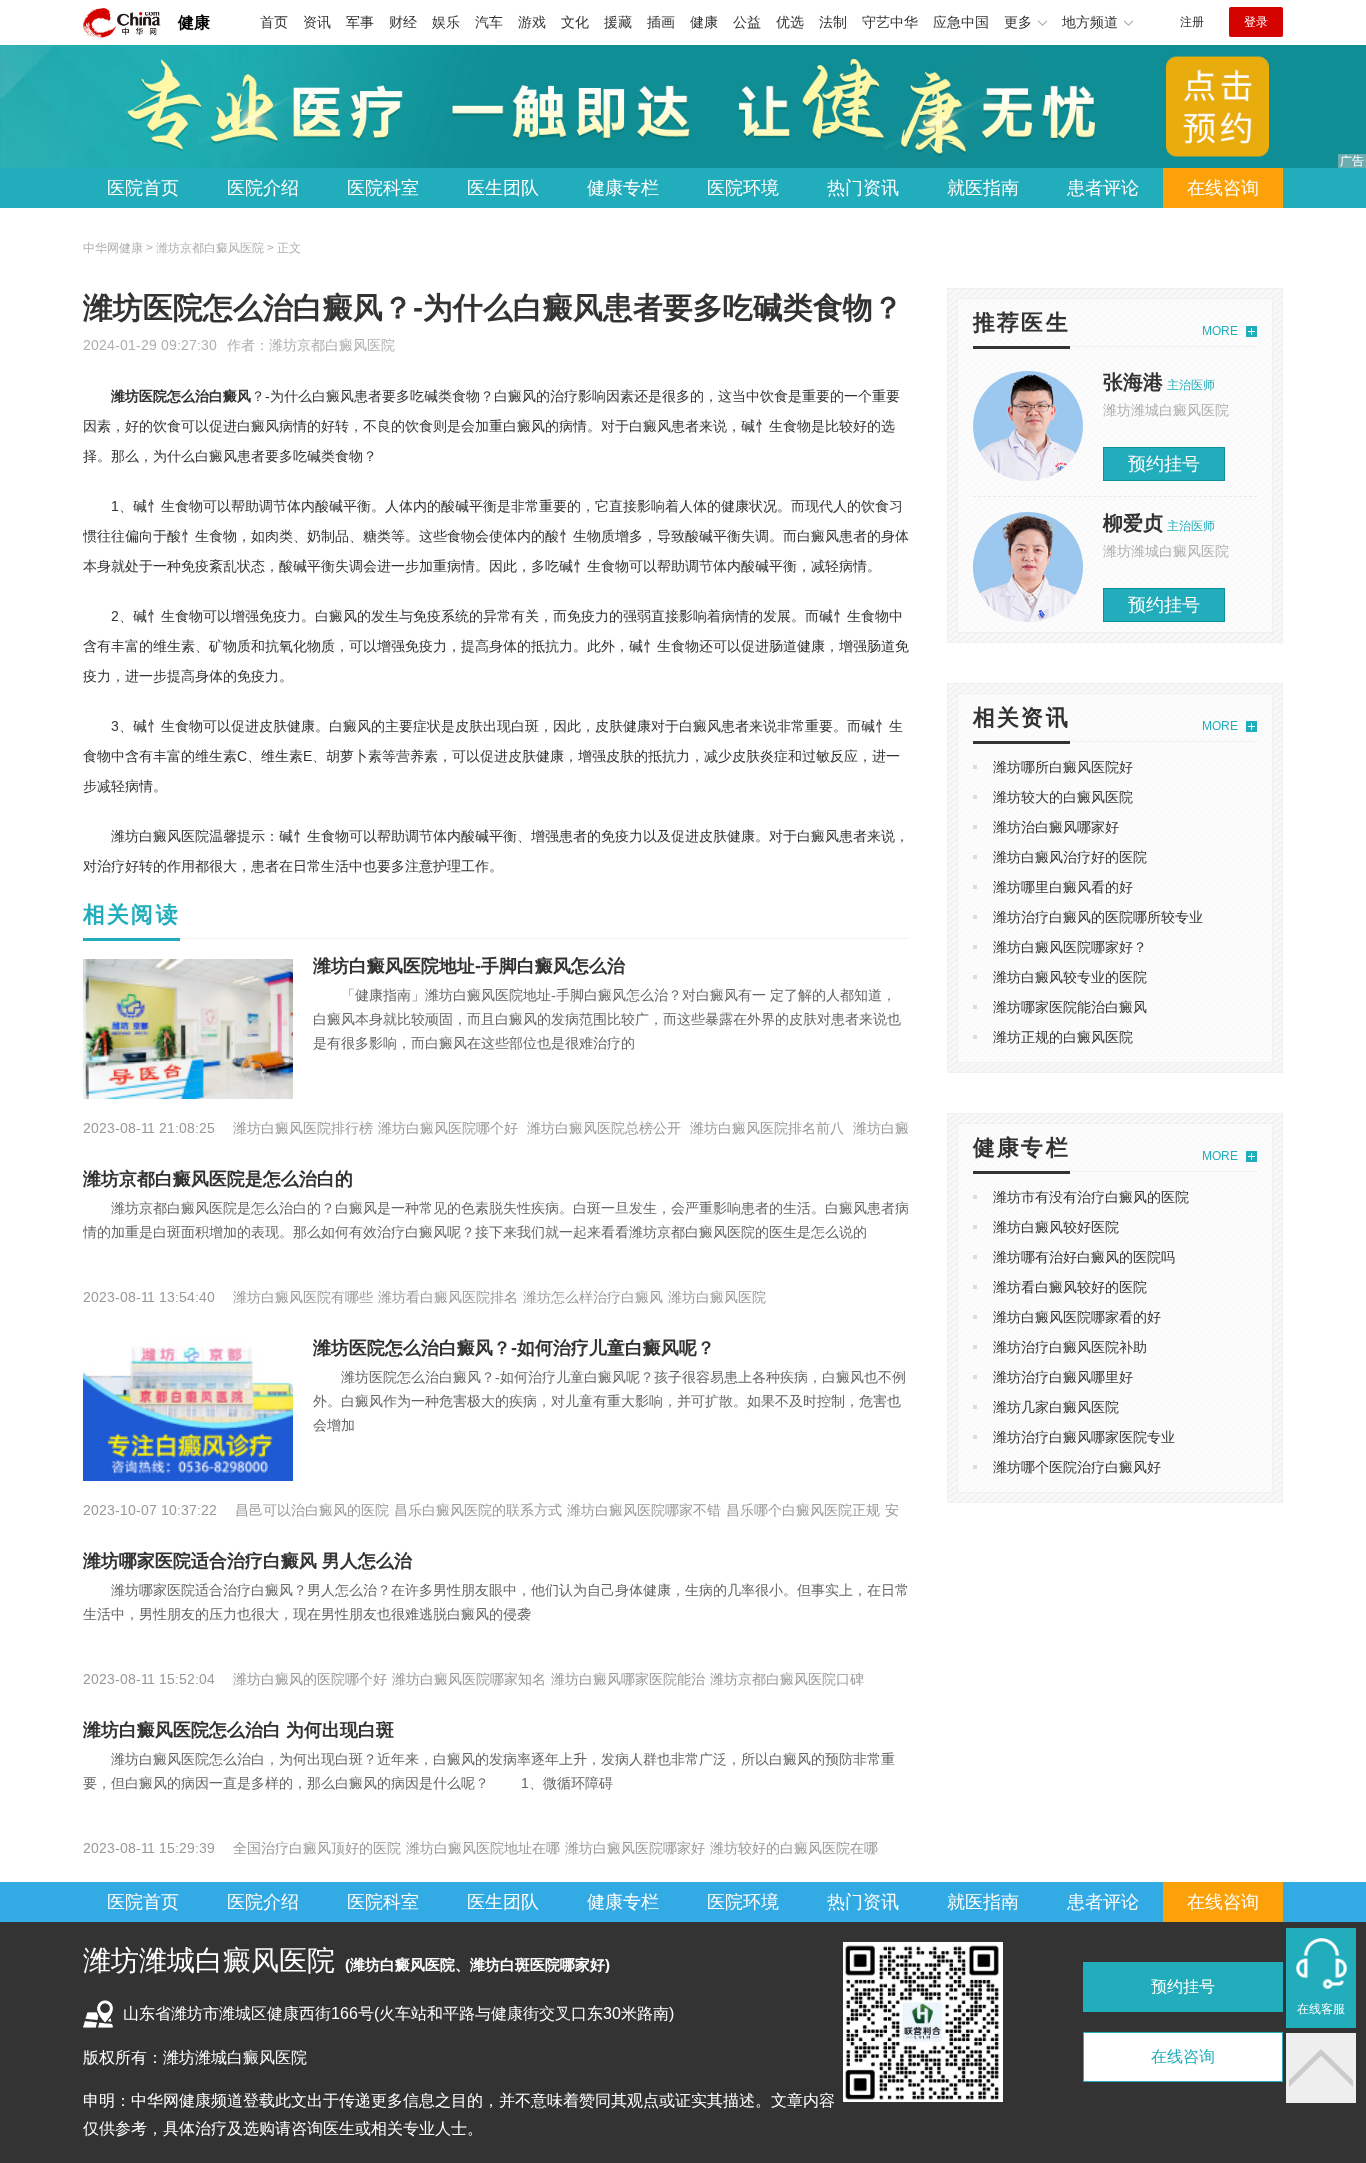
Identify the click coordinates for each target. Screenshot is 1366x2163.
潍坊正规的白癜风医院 (1063, 1037)
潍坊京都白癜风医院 (332, 345)
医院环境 (743, 188)
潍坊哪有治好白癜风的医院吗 (1084, 1257)
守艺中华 (890, 22)
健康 (194, 22)
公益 (747, 22)
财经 (403, 22)
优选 (790, 22)
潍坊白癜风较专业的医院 (1070, 977)
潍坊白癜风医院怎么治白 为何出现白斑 (238, 1730)
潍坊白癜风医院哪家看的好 (1077, 1317)
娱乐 (446, 22)
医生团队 (503, 188)
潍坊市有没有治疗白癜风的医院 (1091, 1197)
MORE (1220, 331)
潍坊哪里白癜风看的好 (1063, 887)
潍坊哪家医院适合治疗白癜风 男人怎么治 (247, 1561)
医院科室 (383, 188)
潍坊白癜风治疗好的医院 (1070, 857)
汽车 (489, 22)
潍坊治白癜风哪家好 (1056, 827)
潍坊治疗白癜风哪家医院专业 (1084, 1437)
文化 (575, 22)
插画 (661, 22)
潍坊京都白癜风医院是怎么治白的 (218, 1179)
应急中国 (961, 22)
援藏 (618, 22)
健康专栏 (623, 188)
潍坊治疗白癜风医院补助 (1070, 1347)
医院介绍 (263, 188)
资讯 (317, 22)
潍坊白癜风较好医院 (1056, 1227)
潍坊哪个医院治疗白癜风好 (1077, 1467)
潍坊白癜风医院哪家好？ (1070, 947)
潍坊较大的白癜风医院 (1063, 797)
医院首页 (143, 188)
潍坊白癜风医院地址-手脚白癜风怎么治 (469, 966)
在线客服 (1321, 2009)
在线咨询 (1223, 188)
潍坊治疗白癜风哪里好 (1063, 1377)
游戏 (532, 22)
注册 (1192, 22)
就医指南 (983, 188)
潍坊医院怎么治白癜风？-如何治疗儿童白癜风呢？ (514, 1348)
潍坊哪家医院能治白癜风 (1070, 1007)
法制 (833, 22)
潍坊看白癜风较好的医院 (1070, 1287)
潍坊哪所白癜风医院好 (1063, 767)
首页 (274, 22)
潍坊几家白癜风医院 (1056, 1407)
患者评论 (1103, 188)
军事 (360, 22)
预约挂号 (1164, 464)
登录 (1256, 22)
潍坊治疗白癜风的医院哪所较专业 (1098, 917)
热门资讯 (863, 188)
